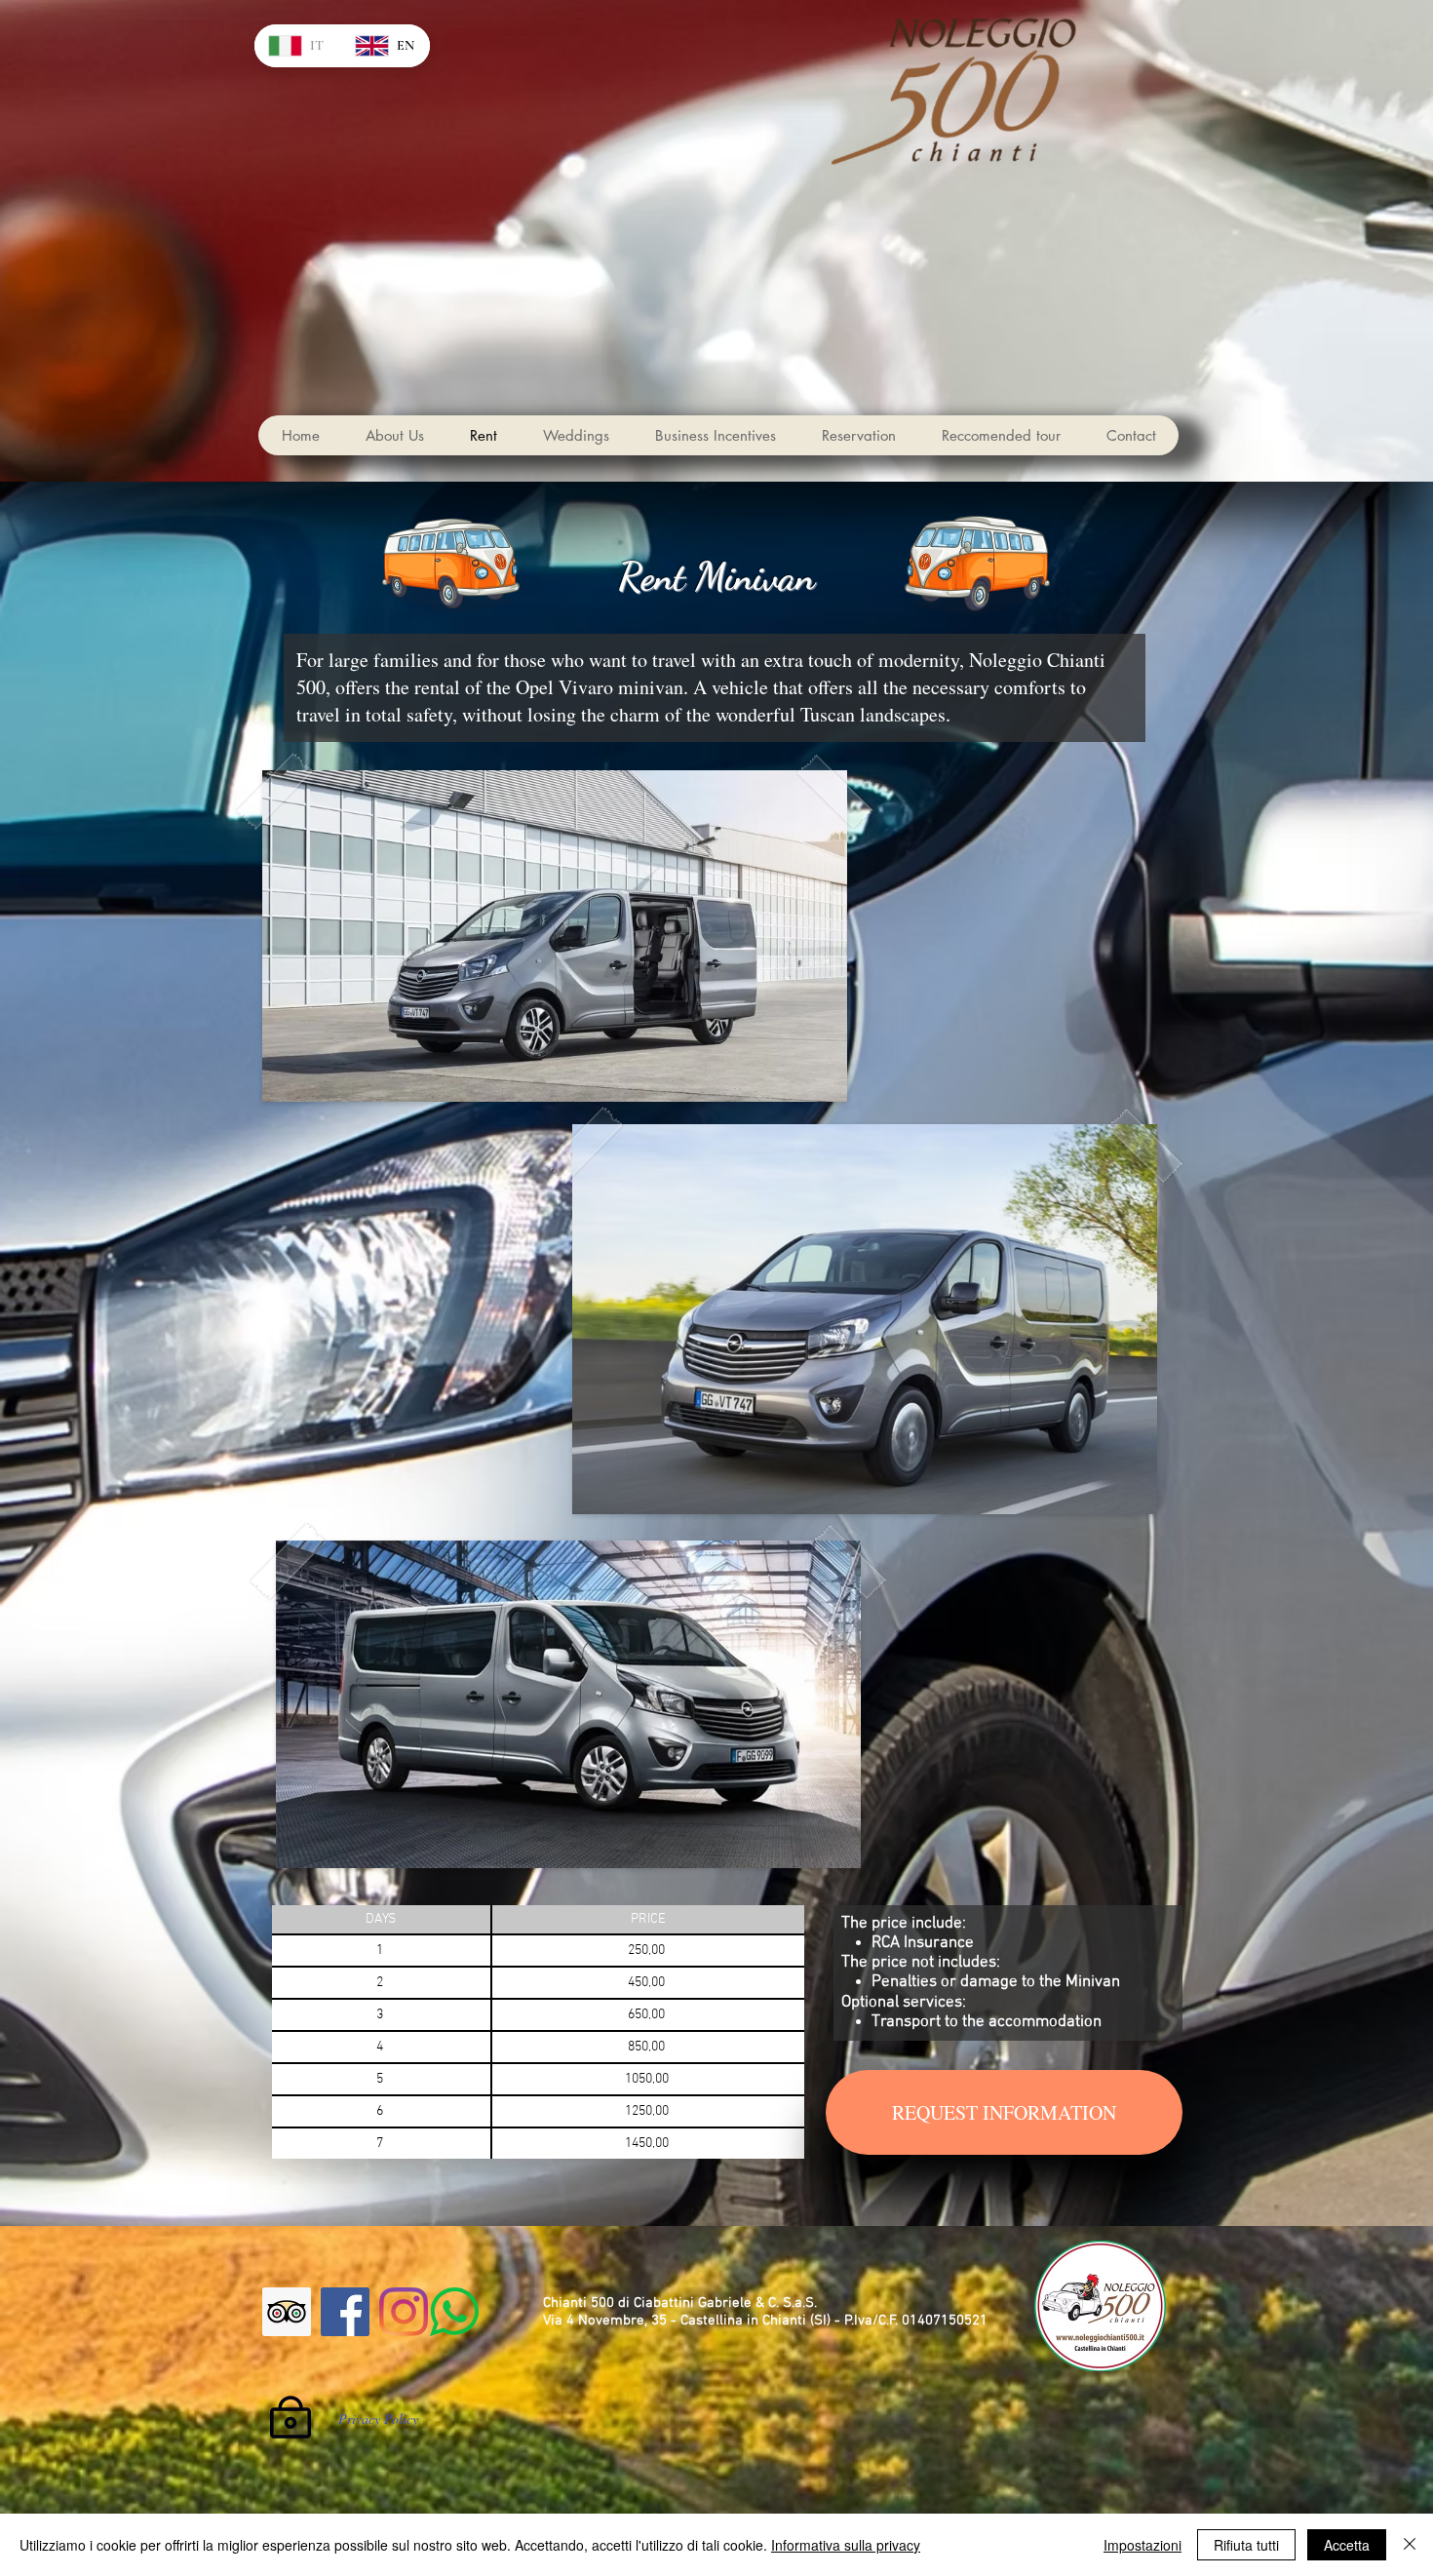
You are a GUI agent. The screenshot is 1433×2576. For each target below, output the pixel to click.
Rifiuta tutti (1246, 2545)
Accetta (1347, 2545)
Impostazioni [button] (1143, 2545)
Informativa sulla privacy (846, 2545)
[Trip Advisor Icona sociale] (287, 2312)
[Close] (1410, 2545)
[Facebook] (345, 2312)
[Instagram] (404, 2312)
